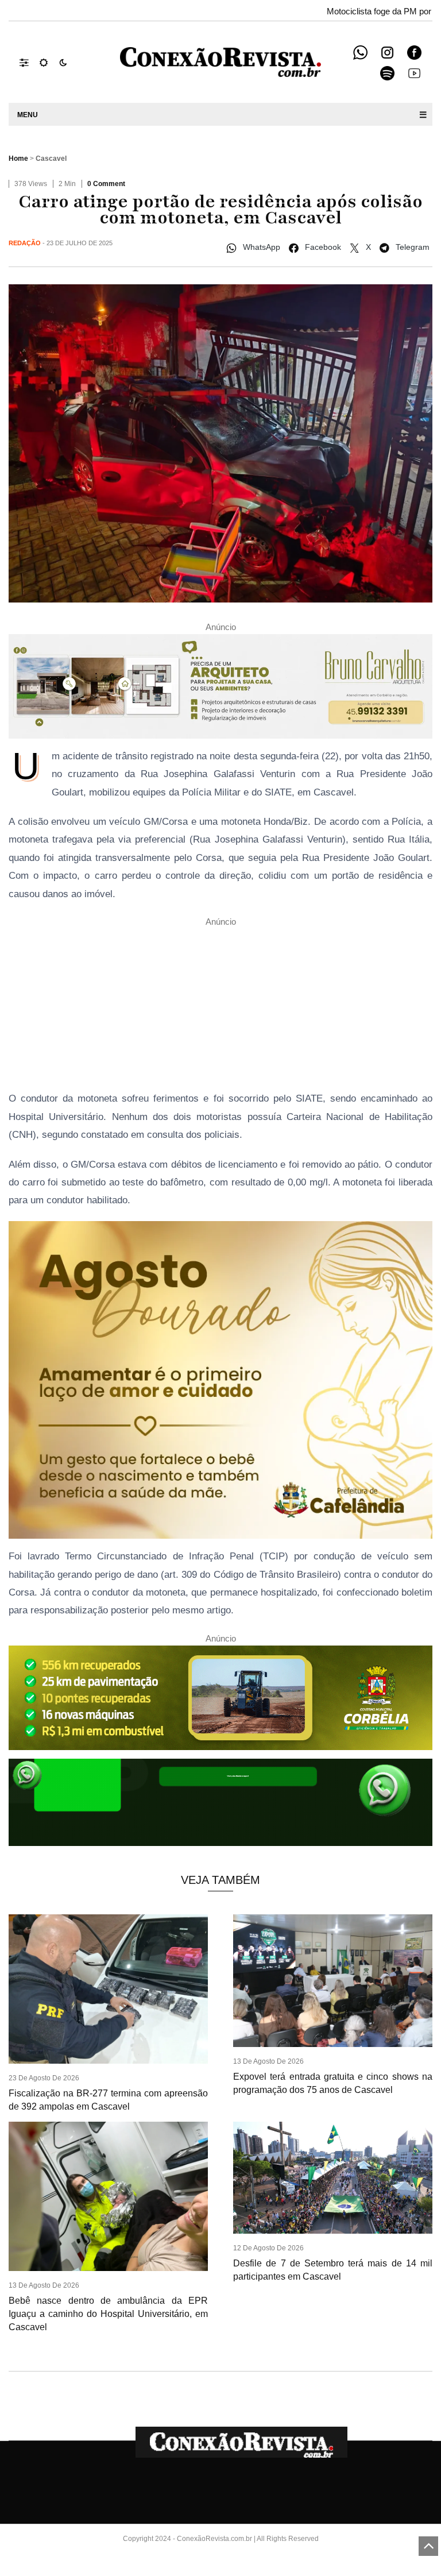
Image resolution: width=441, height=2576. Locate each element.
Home (18, 159)
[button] (30, 62)
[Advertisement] (220, 1009)
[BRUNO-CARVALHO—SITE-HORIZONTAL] (220, 690)
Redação (25, 243)
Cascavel (51, 159)
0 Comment (106, 184)
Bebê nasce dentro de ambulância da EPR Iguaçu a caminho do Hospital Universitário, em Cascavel (108, 2314)
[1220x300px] (220, 1701)
